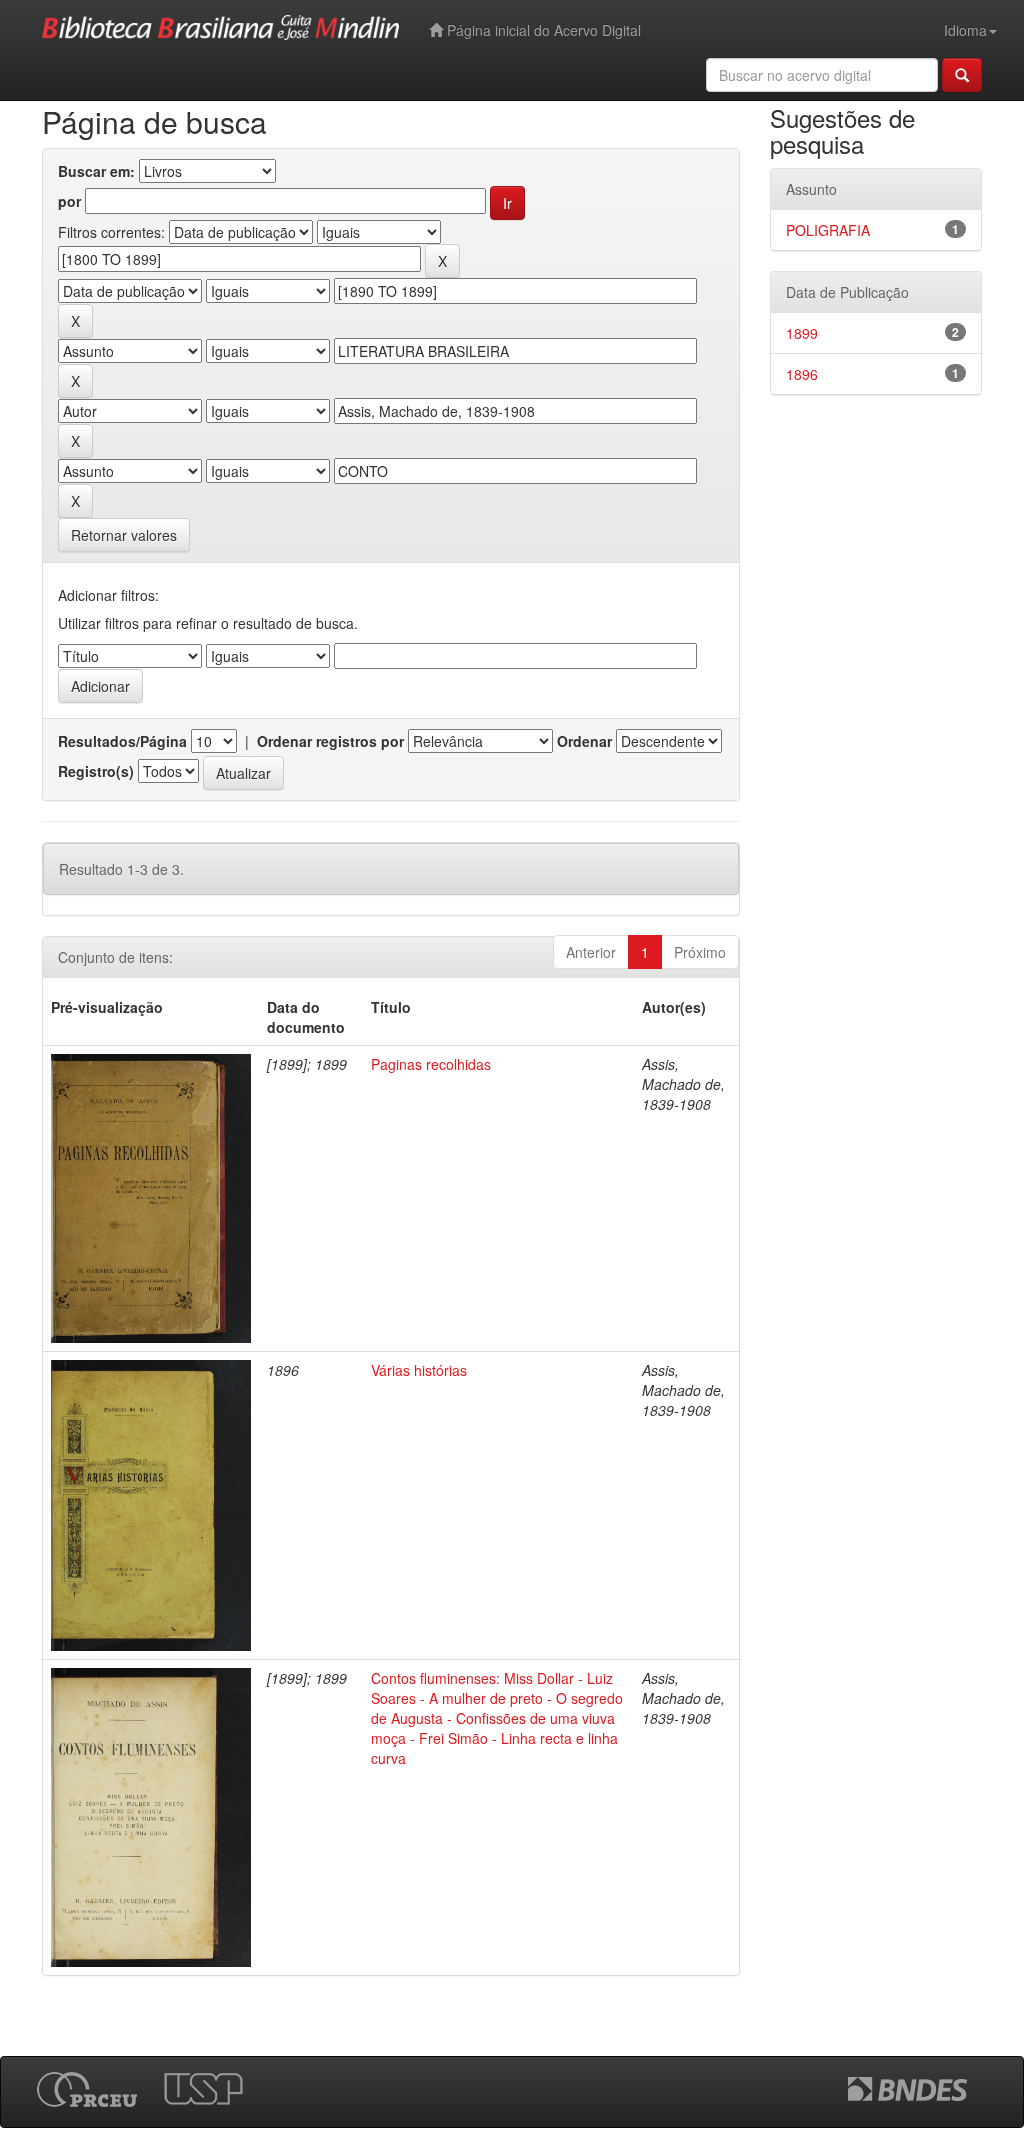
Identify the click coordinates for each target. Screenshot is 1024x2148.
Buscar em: (96, 171)
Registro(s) (96, 771)
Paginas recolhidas (431, 1064)
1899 (802, 333)
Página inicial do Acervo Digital (542, 30)
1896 (802, 374)
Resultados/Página (122, 741)
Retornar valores (124, 535)
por (69, 201)
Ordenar (584, 741)
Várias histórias (419, 1370)
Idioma (965, 30)
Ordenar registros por (330, 741)
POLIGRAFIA (828, 230)
